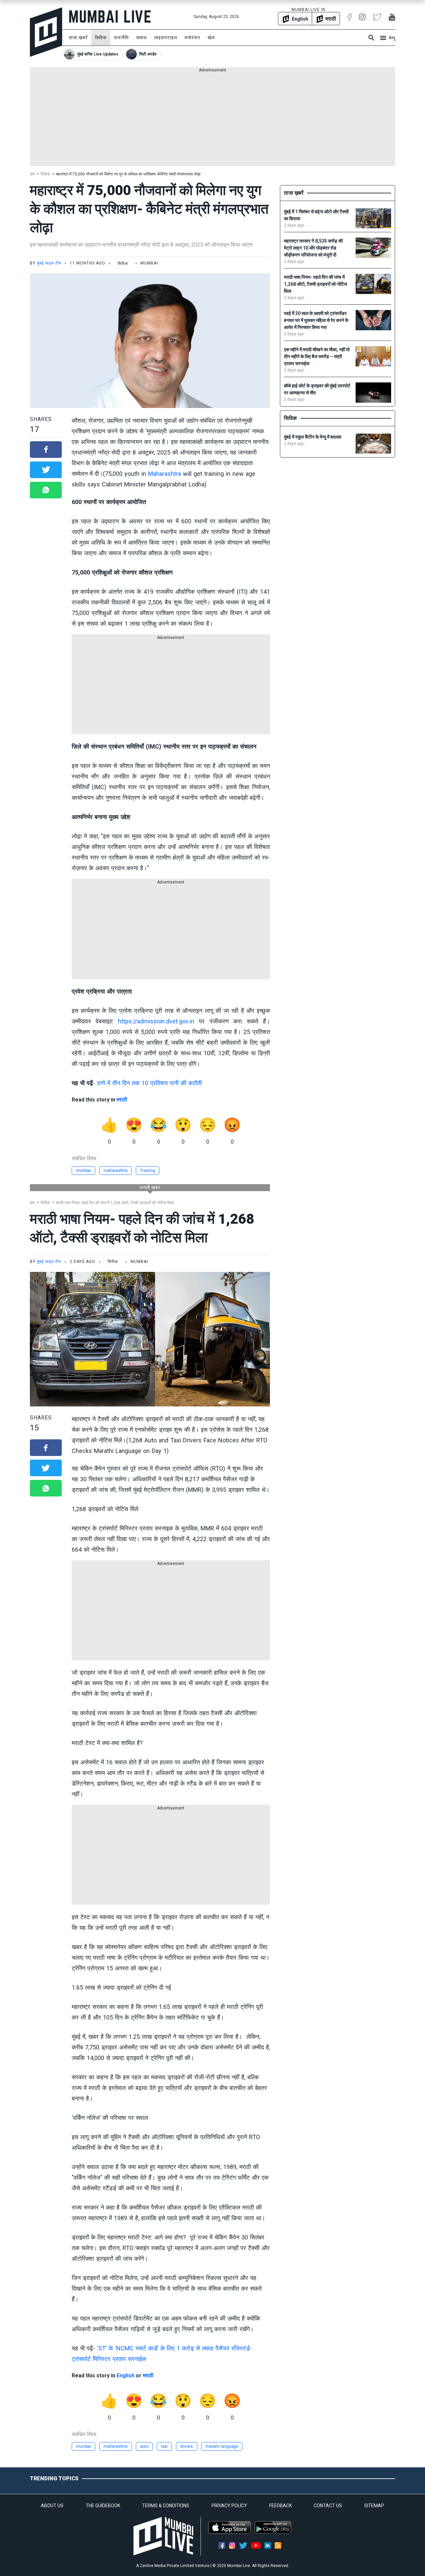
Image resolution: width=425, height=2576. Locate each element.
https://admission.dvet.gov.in (156, 1021)
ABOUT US (52, 2506)
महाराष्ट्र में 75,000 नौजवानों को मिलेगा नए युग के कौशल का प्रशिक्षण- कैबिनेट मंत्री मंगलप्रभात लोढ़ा (128, 174)
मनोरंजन (192, 38)
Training (148, 1171)
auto (144, 2446)
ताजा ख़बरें (78, 38)
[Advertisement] (212, 120)
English (126, 2375)
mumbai (84, 1171)
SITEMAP (374, 2506)
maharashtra (116, 1171)
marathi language (222, 2446)
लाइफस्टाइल (166, 38)
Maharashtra (165, 474)
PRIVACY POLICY (229, 2506)
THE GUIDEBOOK (103, 2506)
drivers (187, 2446)
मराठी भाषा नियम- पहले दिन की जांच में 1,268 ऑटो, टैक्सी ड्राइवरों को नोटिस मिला (115, 1203)
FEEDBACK (281, 2506)
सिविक (101, 38)
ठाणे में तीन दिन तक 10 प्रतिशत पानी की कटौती (149, 1083)
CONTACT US (328, 2506)
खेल (211, 38)
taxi (164, 2446)
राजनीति (121, 38)
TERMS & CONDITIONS (166, 2506)
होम (32, 174)
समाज (141, 38)
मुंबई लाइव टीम (49, 263)
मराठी (122, 1100)
